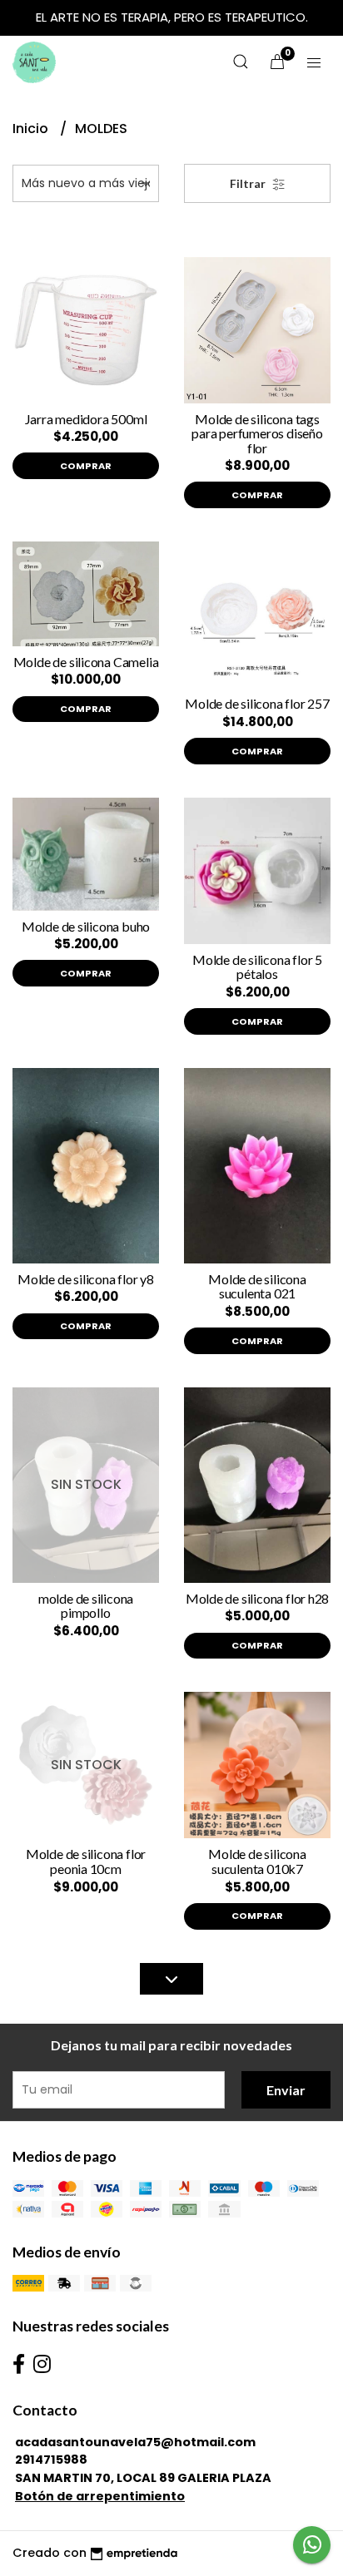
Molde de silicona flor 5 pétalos (257, 967)
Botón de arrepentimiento (100, 2496)
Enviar (286, 2090)
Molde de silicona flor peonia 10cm (86, 1861)
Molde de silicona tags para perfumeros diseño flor (257, 433)
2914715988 (51, 2460)
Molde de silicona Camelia (86, 662)
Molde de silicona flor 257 (257, 703)
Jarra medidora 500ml (86, 419)
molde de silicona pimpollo (86, 1606)
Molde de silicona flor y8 (86, 1279)
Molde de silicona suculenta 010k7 (257, 1861)
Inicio (32, 129)
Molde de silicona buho (86, 926)
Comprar (86, 466)
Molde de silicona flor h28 (258, 1598)
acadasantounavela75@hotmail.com (135, 2442)
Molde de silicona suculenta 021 (257, 1286)
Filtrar (249, 183)
